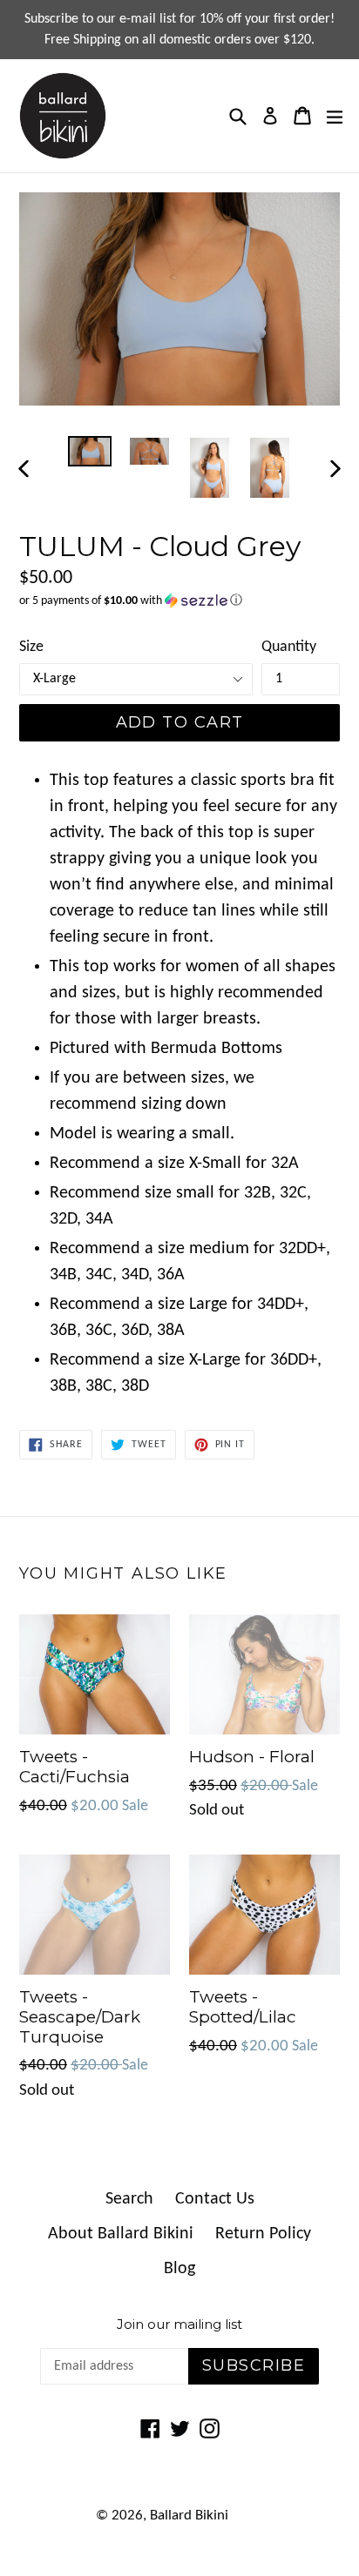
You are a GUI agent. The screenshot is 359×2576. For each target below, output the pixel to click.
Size (31, 647)
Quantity (289, 647)
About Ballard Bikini (121, 2234)
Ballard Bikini (189, 2516)
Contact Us (215, 2199)
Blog (179, 2269)
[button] (179, 601)
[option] (89, 451)
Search (129, 2199)
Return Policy (263, 2234)
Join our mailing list (179, 2324)
